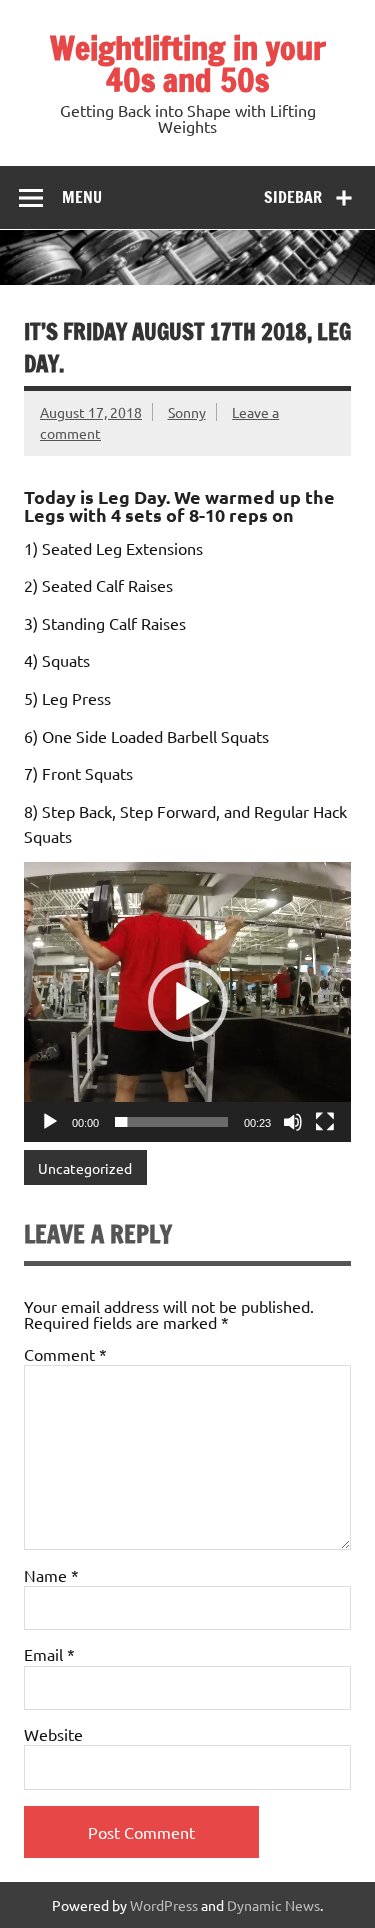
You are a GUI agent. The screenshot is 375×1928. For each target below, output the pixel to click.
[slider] (171, 1122)
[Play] (50, 1122)
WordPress (164, 1905)
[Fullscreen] (325, 1122)
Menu (82, 197)
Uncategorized (85, 1168)
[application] (187, 1002)
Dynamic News (273, 1905)
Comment (65, 1354)
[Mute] (293, 1122)
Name (51, 1575)
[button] (188, 1002)
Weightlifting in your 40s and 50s (188, 64)
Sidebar (293, 197)
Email (49, 1654)
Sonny (187, 412)
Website (53, 1734)
